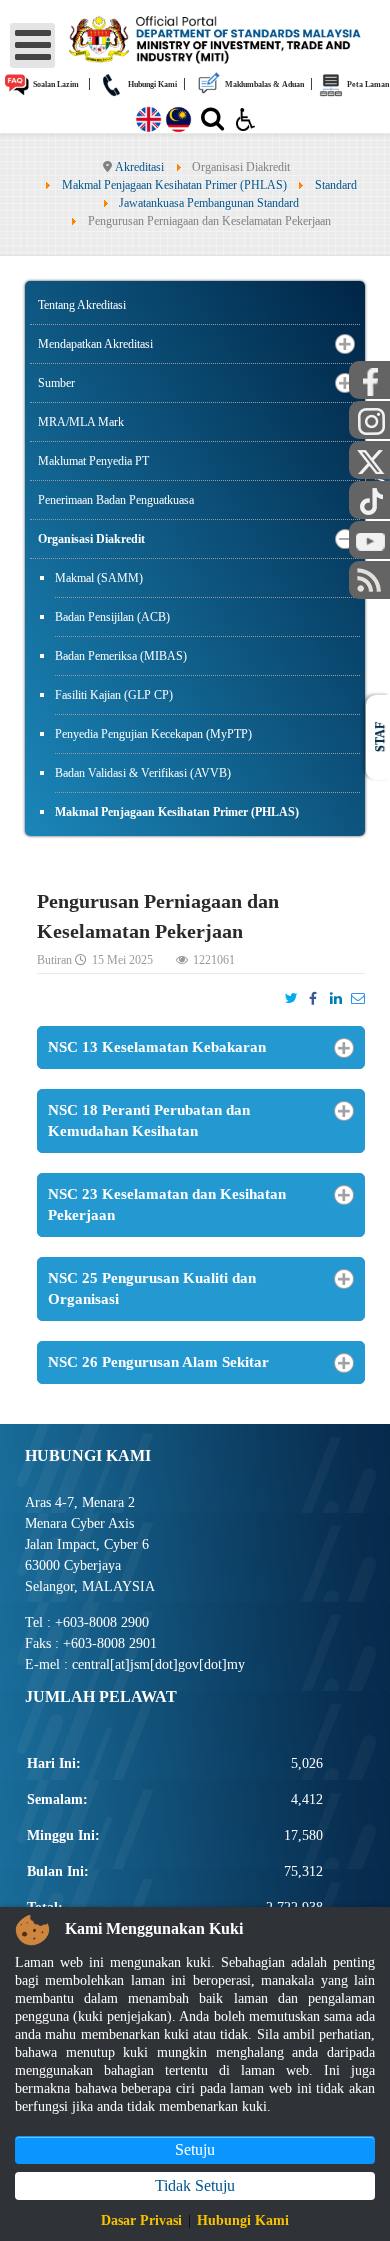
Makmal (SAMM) (99, 578)
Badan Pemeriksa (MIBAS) (121, 656)
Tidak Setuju (195, 2185)
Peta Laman (367, 84)
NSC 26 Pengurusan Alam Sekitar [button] (158, 1362)
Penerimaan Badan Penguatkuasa (116, 500)
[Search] (212, 123)
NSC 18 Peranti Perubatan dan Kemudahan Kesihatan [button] (149, 1120)
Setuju (195, 2149)
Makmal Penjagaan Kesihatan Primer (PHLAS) (177, 812)
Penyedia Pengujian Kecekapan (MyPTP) (153, 734)
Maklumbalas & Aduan (263, 84)
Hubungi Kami (151, 84)
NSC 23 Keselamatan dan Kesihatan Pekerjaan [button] (167, 1204)
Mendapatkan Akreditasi (95, 344)
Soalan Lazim (55, 84)
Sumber (56, 383)
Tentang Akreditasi (82, 305)
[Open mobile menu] (32, 45)
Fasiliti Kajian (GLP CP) (114, 695)
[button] (345, 344)
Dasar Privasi (141, 2220)
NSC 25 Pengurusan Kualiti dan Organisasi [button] (152, 1288)
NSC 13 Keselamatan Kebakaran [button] (157, 1047)
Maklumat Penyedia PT (93, 461)
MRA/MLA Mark (81, 422)
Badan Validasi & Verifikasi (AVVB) (143, 773)
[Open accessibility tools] (246, 118)
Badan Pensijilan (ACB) (112, 617)
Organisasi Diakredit (91, 539)
